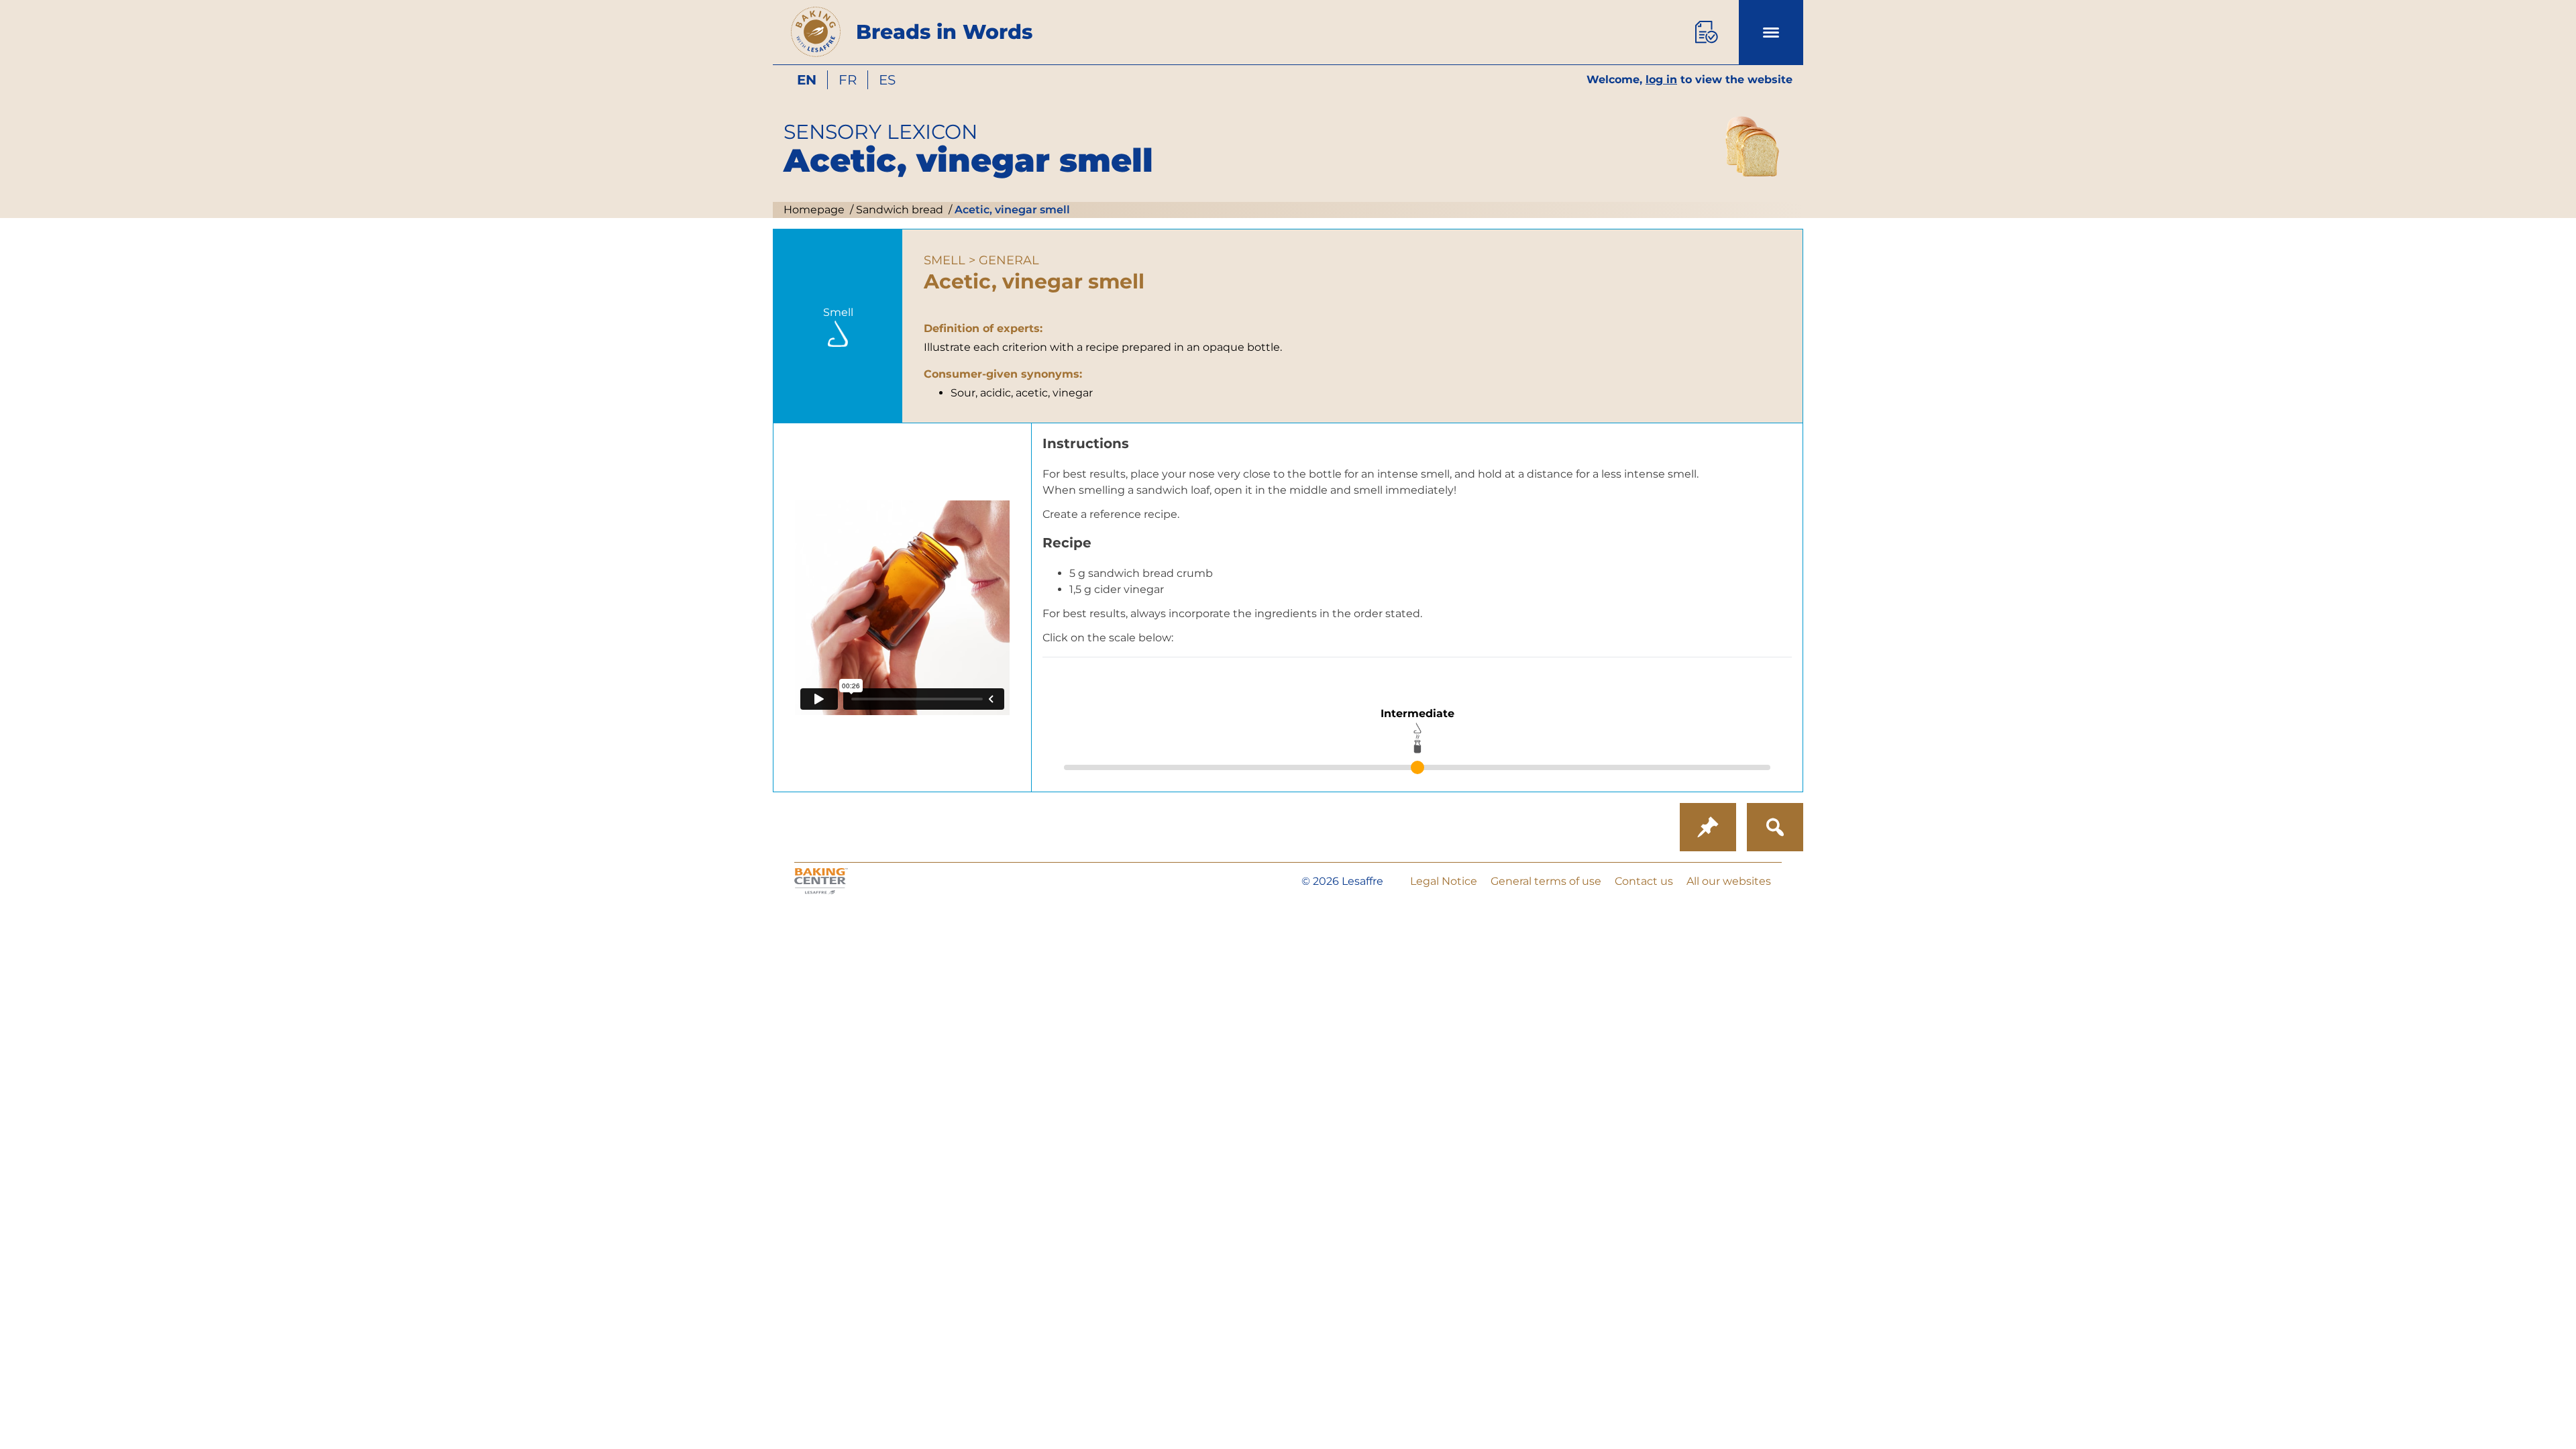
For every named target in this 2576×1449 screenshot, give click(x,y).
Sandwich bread (898, 210)
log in (1661, 79)
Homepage (814, 210)
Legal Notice (1444, 881)
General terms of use (1546, 881)
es (887, 80)
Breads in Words (944, 32)
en (807, 80)
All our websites (1729, 881)
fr (848, 80)
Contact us (1644, 881)
